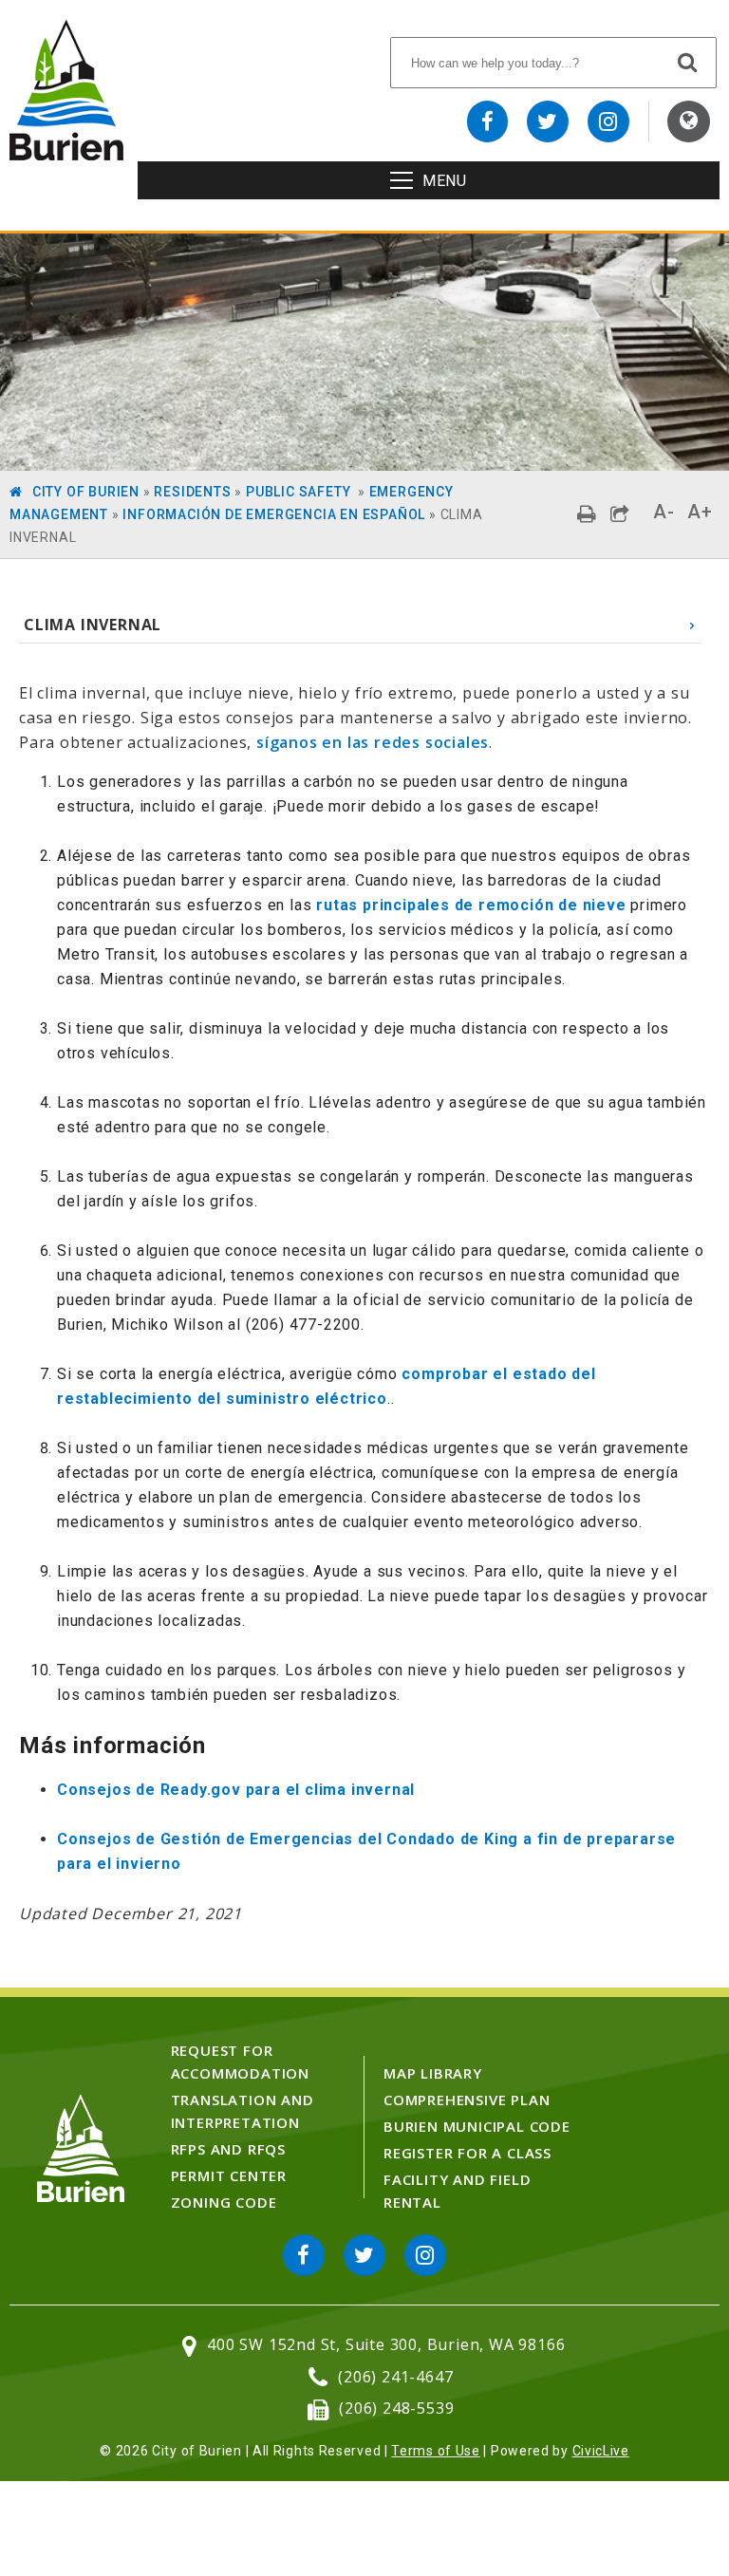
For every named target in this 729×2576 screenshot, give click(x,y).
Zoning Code (224, 2202)
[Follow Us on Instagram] (608, 121)
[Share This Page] (620, 514)
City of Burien (86, 492)
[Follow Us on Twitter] (548, 121)
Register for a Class (467, 2153)
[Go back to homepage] (66, 155)
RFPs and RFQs (228, 2149)
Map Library (433, 2073)
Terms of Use (435, 2451)
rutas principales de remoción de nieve (471, 905)
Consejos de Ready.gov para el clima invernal (236, 1790)
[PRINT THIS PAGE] (587, 514)
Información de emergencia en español (274, 514)
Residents (192, 492)
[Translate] (689, 121)
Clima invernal (93, 625)
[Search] (688, 62)
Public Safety (300, 492)
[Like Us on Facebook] (488, 121)
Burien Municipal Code (477, 2126)
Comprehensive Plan (467, 2100)
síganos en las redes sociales (373, 742)
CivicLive (601, 2451)
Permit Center (229, 2175)
